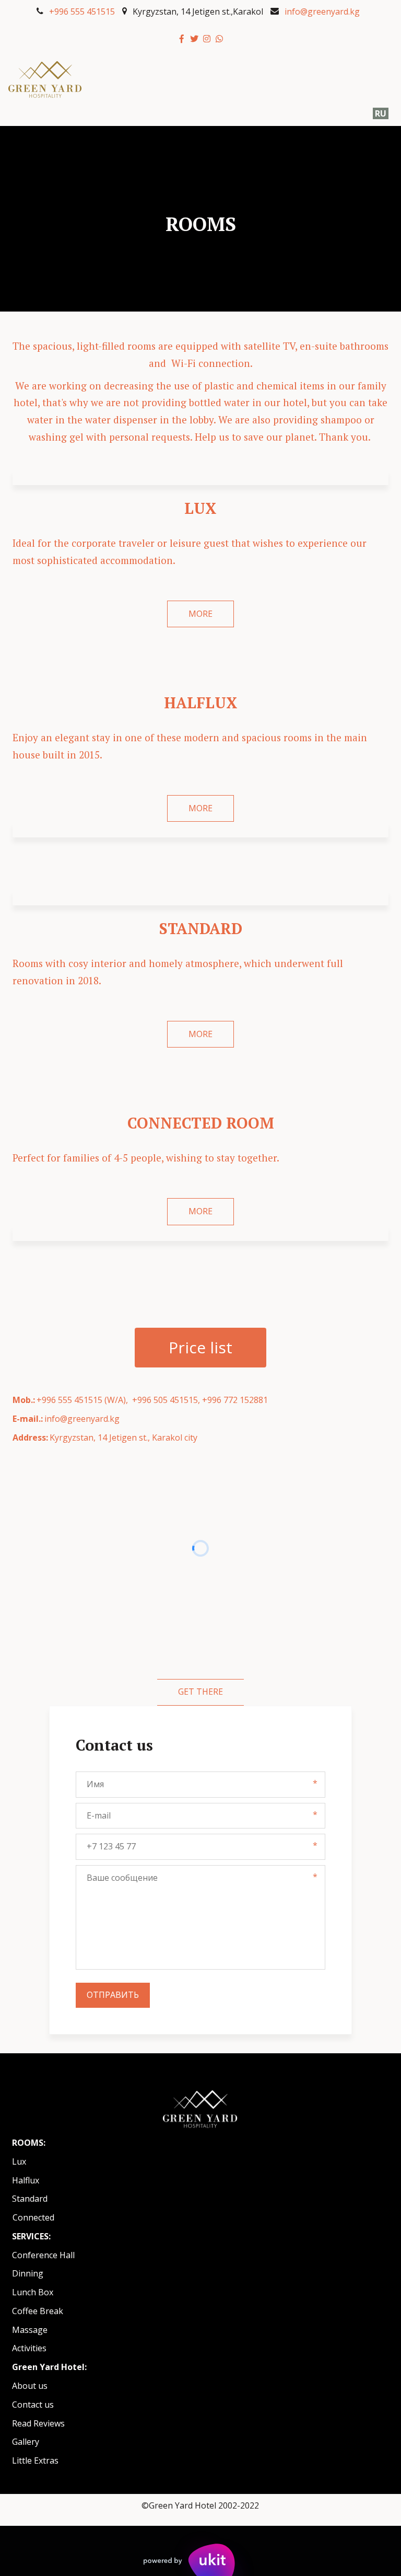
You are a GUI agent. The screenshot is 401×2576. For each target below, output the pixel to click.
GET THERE (200, 1692)
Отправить (113, 1995)
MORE (200, 614)
